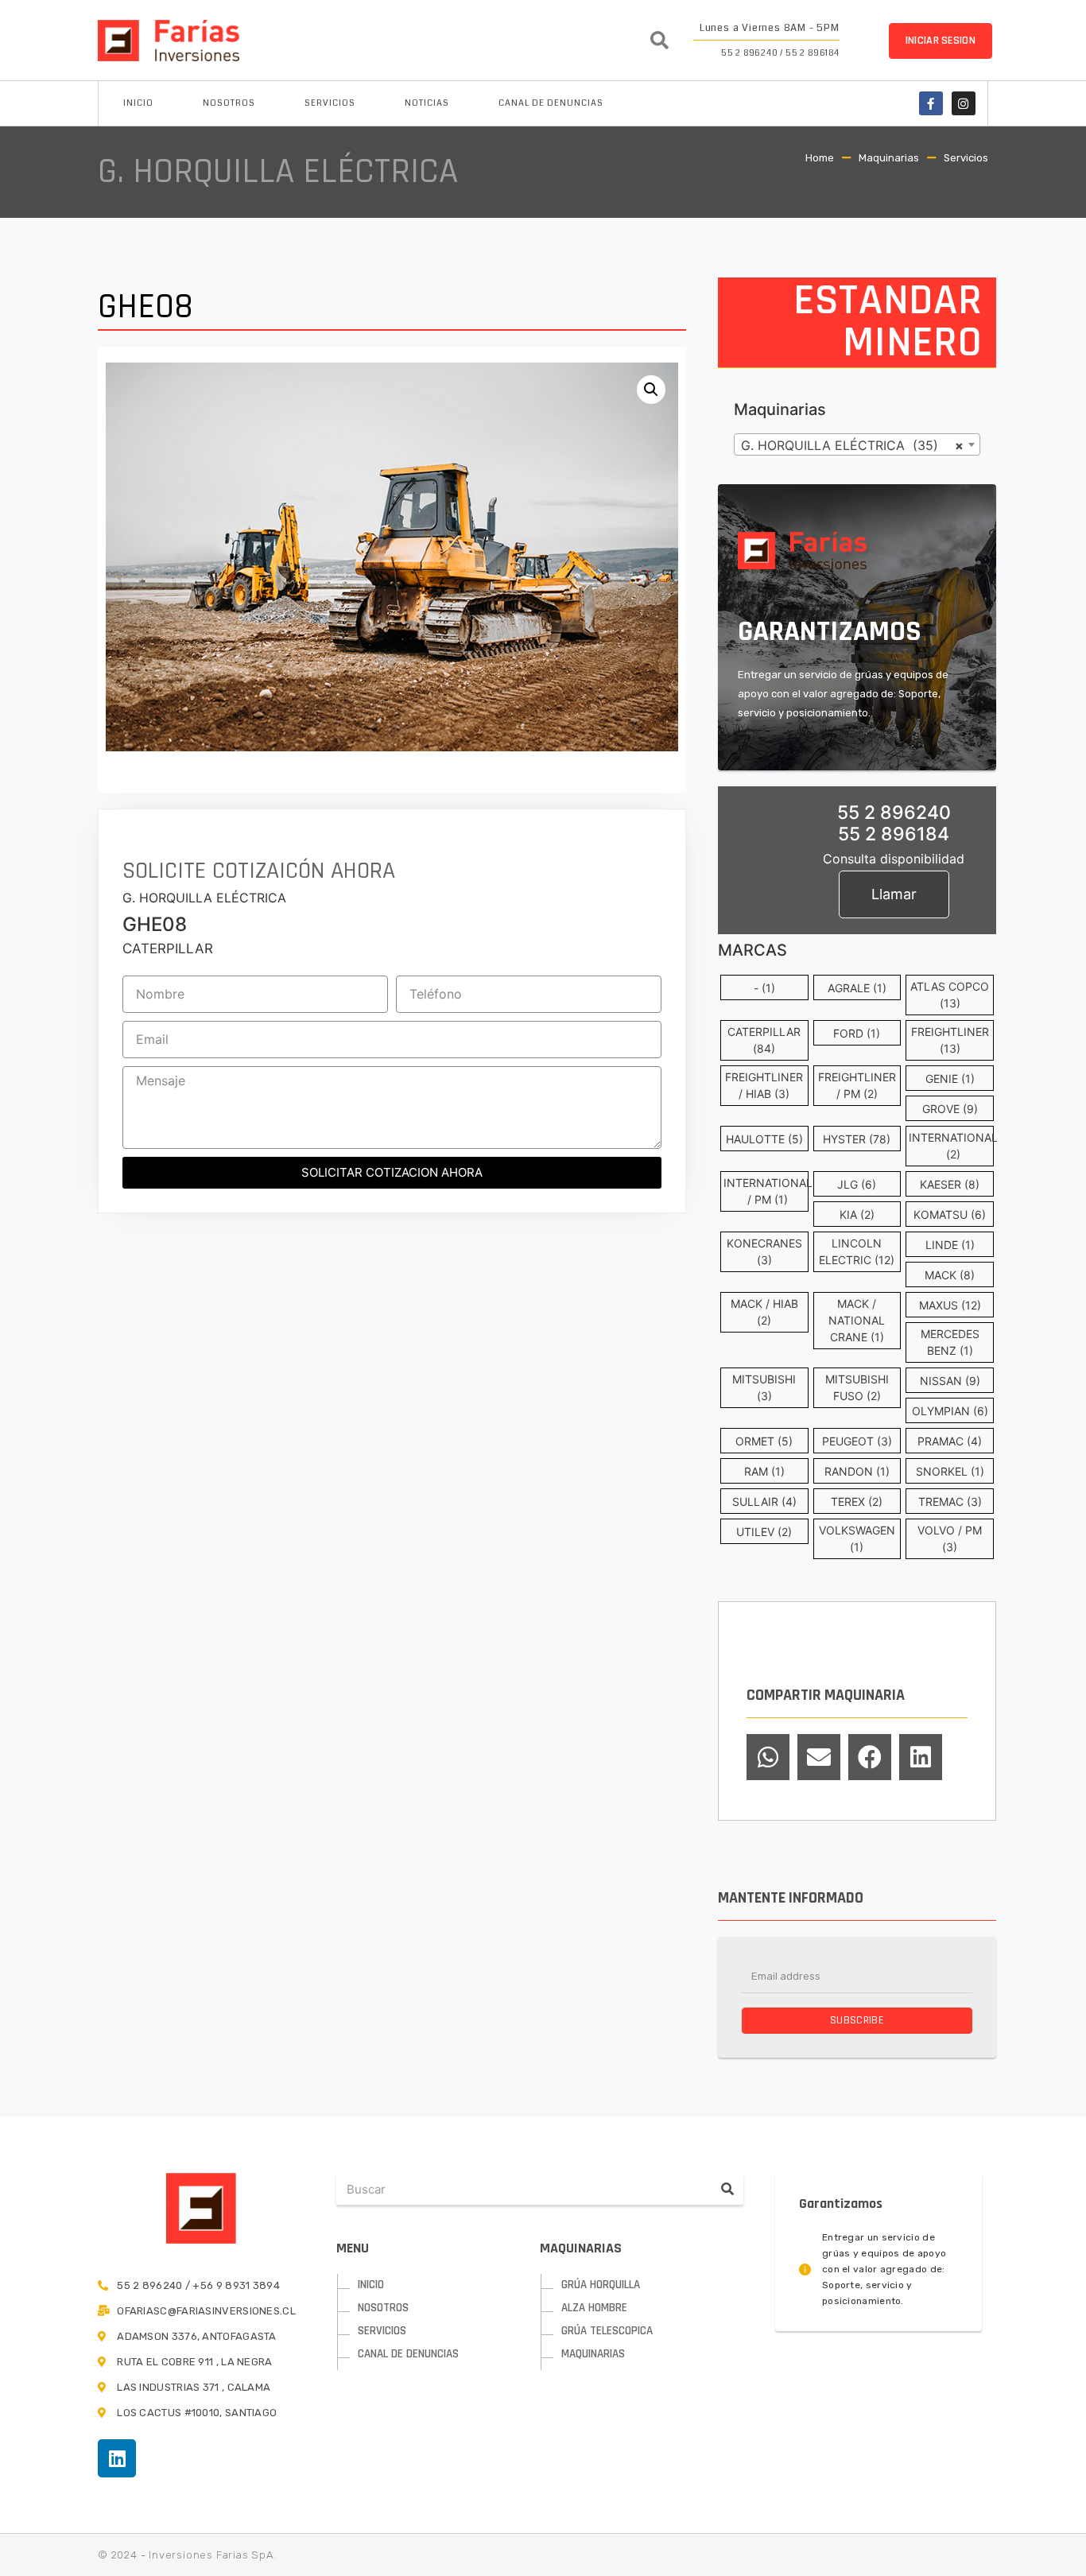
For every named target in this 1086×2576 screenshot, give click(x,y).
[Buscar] (727, 2189)
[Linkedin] (117, 2458)
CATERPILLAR (168, 949)
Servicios (330, 103)
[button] (941, 41)
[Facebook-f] (931, 103)
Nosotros (229, 103)
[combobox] (857, 444)
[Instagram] (964, 103)
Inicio (138, 103)
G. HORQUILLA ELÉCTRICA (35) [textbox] (852, 445)
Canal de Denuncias (551, 103)
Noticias (427, 103)
